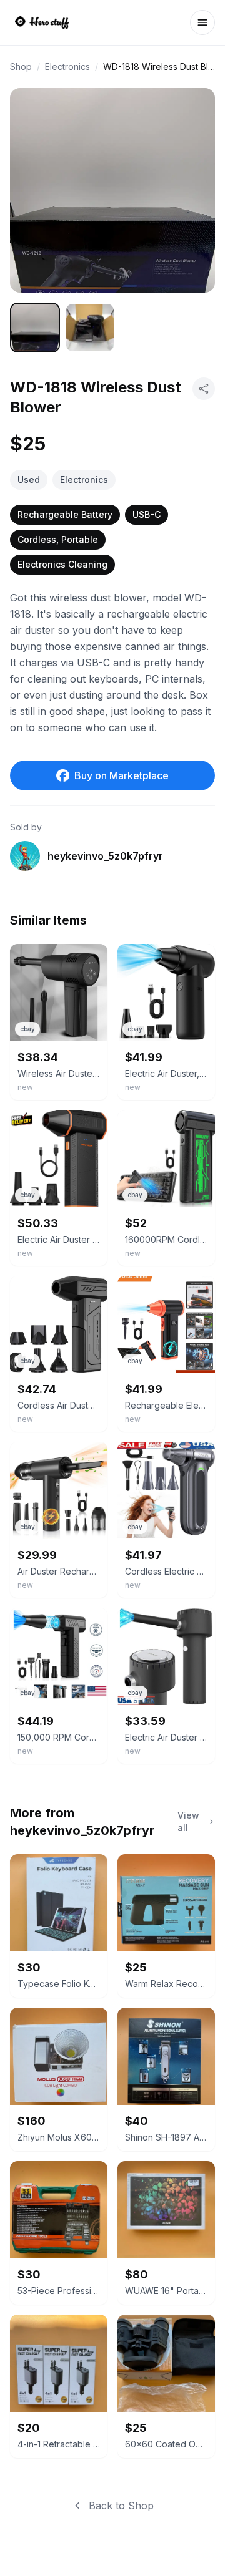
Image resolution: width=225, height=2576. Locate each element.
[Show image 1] (35, 328)
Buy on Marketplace (122, 775)
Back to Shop (121, 2506)
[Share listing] (204, 389)
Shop (21, 66)
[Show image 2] (90, 328)
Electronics (67, 66)
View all (188, 1821)
